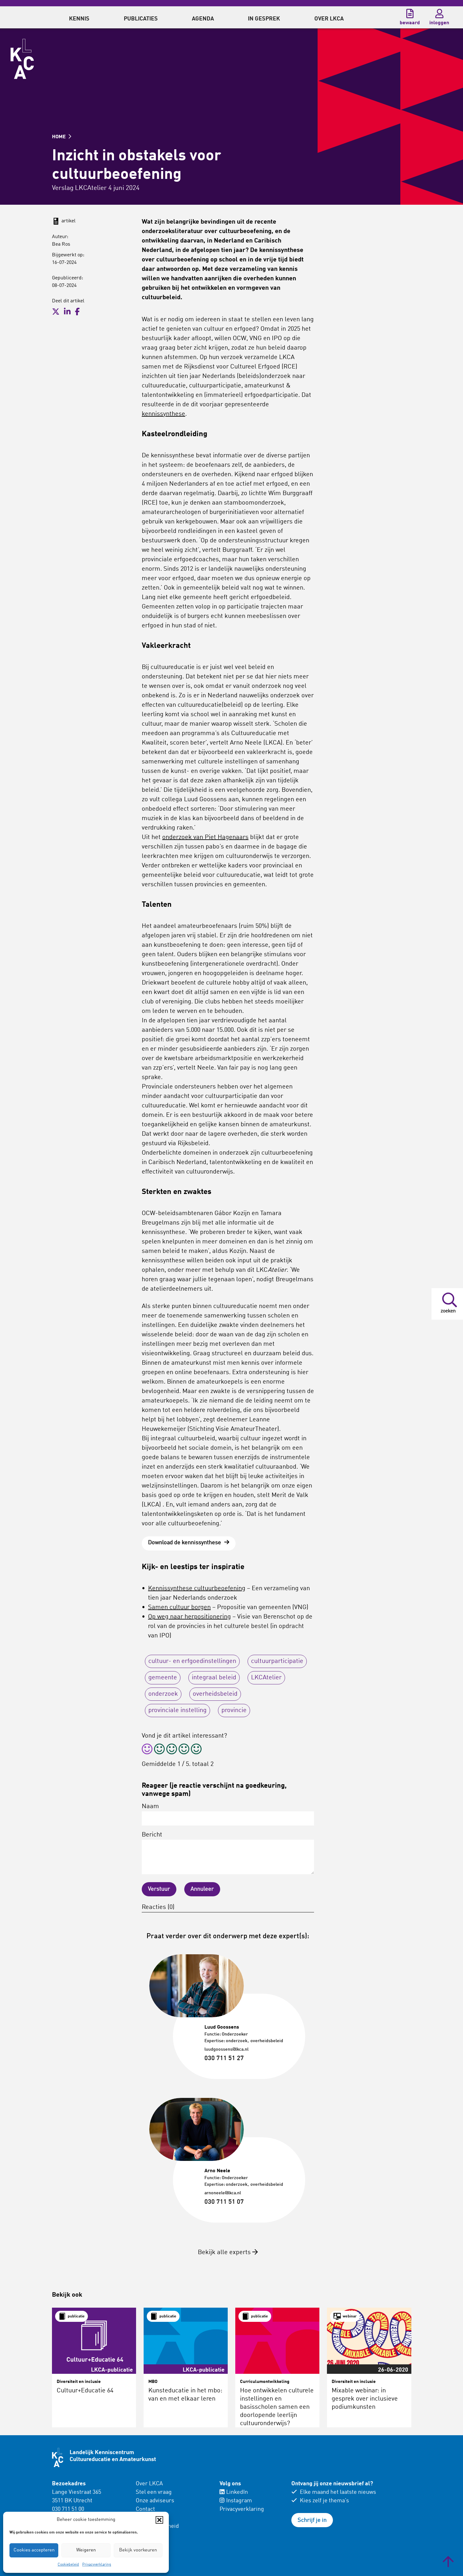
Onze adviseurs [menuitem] (155, 2501)
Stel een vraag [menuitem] (154, 2492)
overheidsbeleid (215, 1694)
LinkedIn (237, 2492)
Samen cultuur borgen (179, 1608)
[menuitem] (79, 17)
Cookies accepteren (34, 2550)
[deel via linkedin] (67, 312)
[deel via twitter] (56, 312)
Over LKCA (149, 2484)
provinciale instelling (177, 1711)
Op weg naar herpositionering (189, 1617)
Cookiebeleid (68, 2565)
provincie (234, 1711)
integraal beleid (214, 1678)
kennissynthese (163, 414)
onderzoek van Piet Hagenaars (205, 837)
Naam (150, 1807)
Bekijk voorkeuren (138, 2550)
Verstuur (159, 1889)
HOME (60, 137)
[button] (159, 2520)
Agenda (203, 19)
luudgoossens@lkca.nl (226, 2049)
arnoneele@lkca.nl (223, 2193)
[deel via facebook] (77, 312)
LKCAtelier (266, 1678)
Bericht (152, 1835)
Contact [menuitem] (145, 2509)
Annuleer (202, 1889)
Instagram (239, 2501)
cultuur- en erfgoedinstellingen (192, 1661)
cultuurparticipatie (277, 1661)
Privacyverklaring (97, 2565)
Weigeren (86, 2550)
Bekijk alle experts (225, 2253)
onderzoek (163, 1694)
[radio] (147, 1750)
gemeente (163, 1678)
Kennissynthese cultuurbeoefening (197, 1589)
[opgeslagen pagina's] (410, 14)
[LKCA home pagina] (22, 59)
